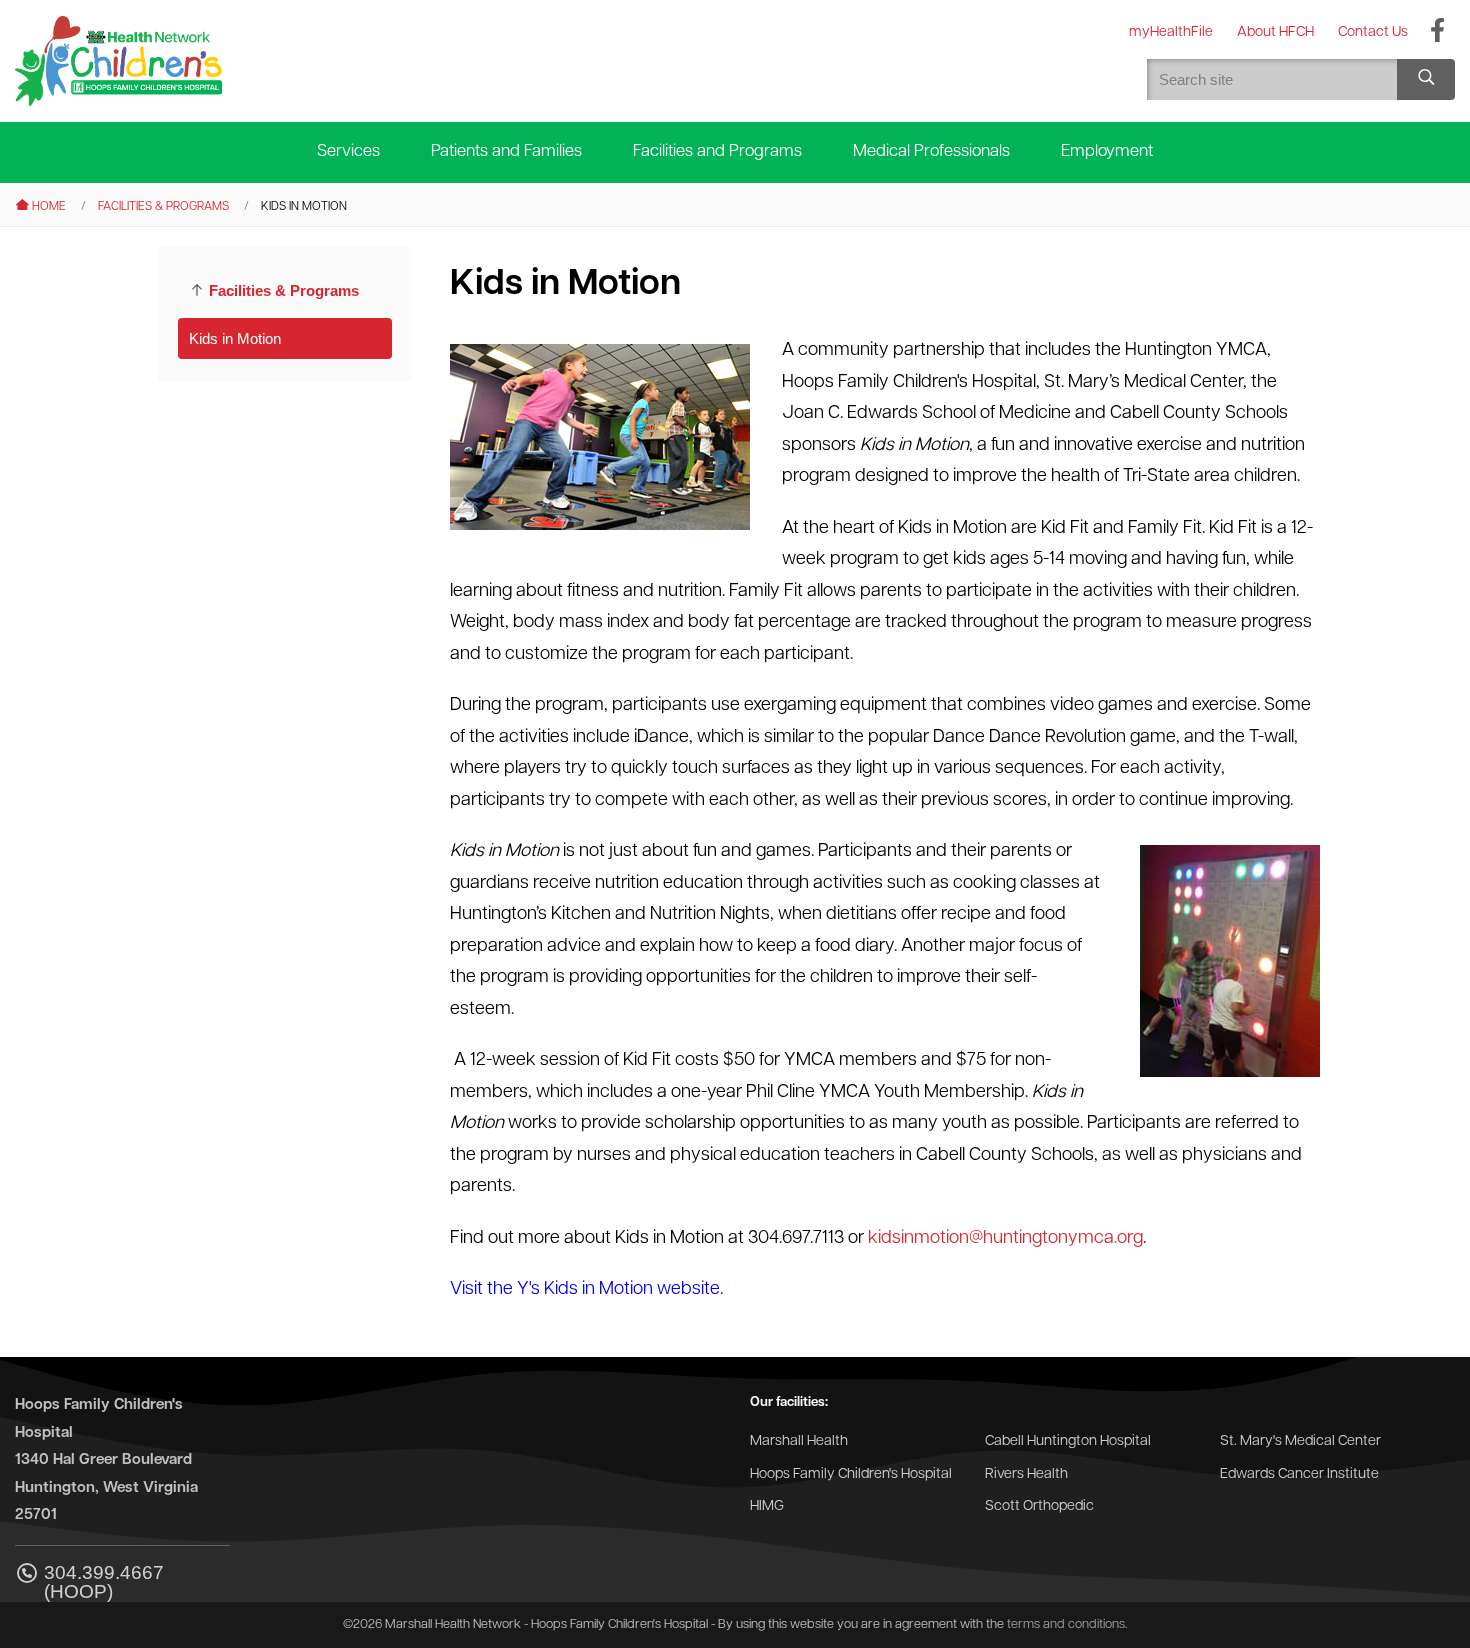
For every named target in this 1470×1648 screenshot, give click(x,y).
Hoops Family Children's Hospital (851, 1474)
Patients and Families (506, 151)
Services (348, 151)
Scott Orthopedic (1039, 1506)
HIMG (767, 1506)
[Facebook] (1437, 32)
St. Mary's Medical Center (1300, 1441)
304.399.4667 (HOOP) (104, 1582)
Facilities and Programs (717, 151)
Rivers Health (1026, 1474)
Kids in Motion (235, 338)
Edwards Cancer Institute (1299, 1474)
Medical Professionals (931, 151)
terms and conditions (1066, 1624)
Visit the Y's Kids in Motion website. (586, 1290)
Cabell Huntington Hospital (1068, 1441)
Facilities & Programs (163, 207)
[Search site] (1426, 79)
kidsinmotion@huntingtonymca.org (1005, 1239)
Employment (1107, 151)
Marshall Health (799, 1441)
